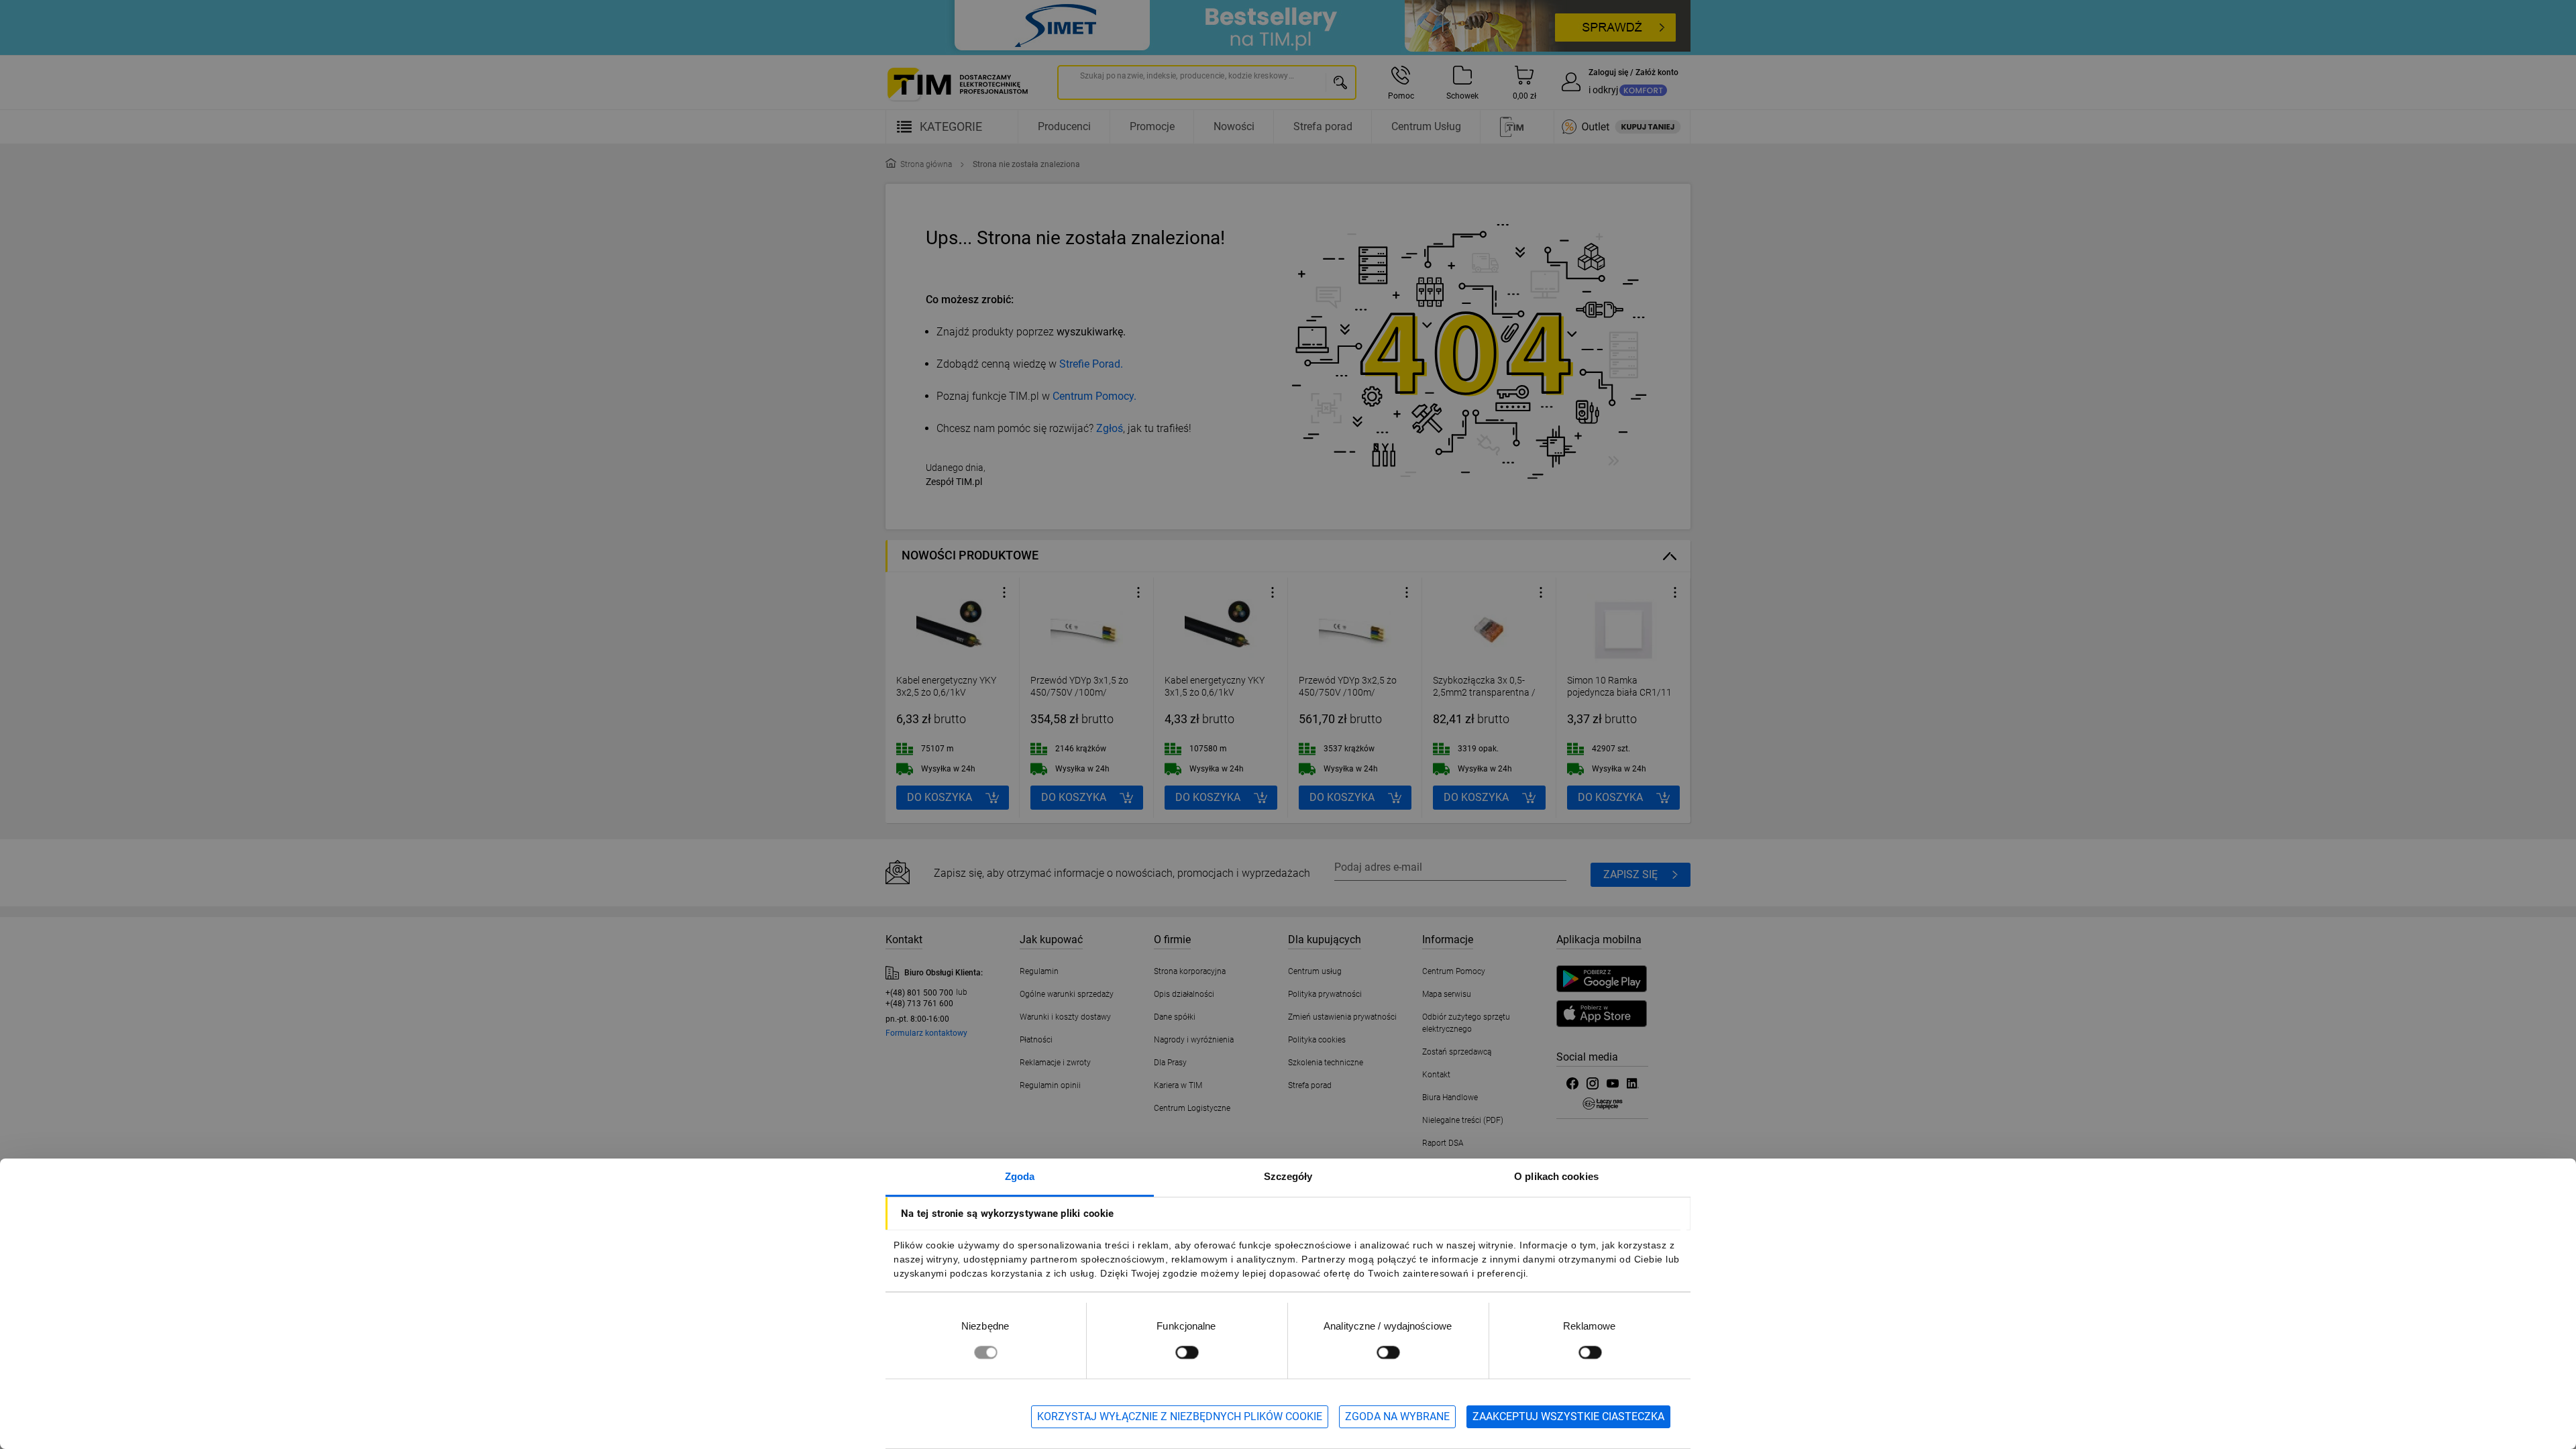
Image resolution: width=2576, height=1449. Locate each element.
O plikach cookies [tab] (1556, 1176)
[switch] (1187, 1352)
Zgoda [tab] (1020, 1176)
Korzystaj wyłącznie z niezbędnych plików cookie (1180, 1416)
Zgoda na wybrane (1397, 1416)
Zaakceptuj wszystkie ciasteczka (1568, 1416)
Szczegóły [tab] (1288, 1176)
